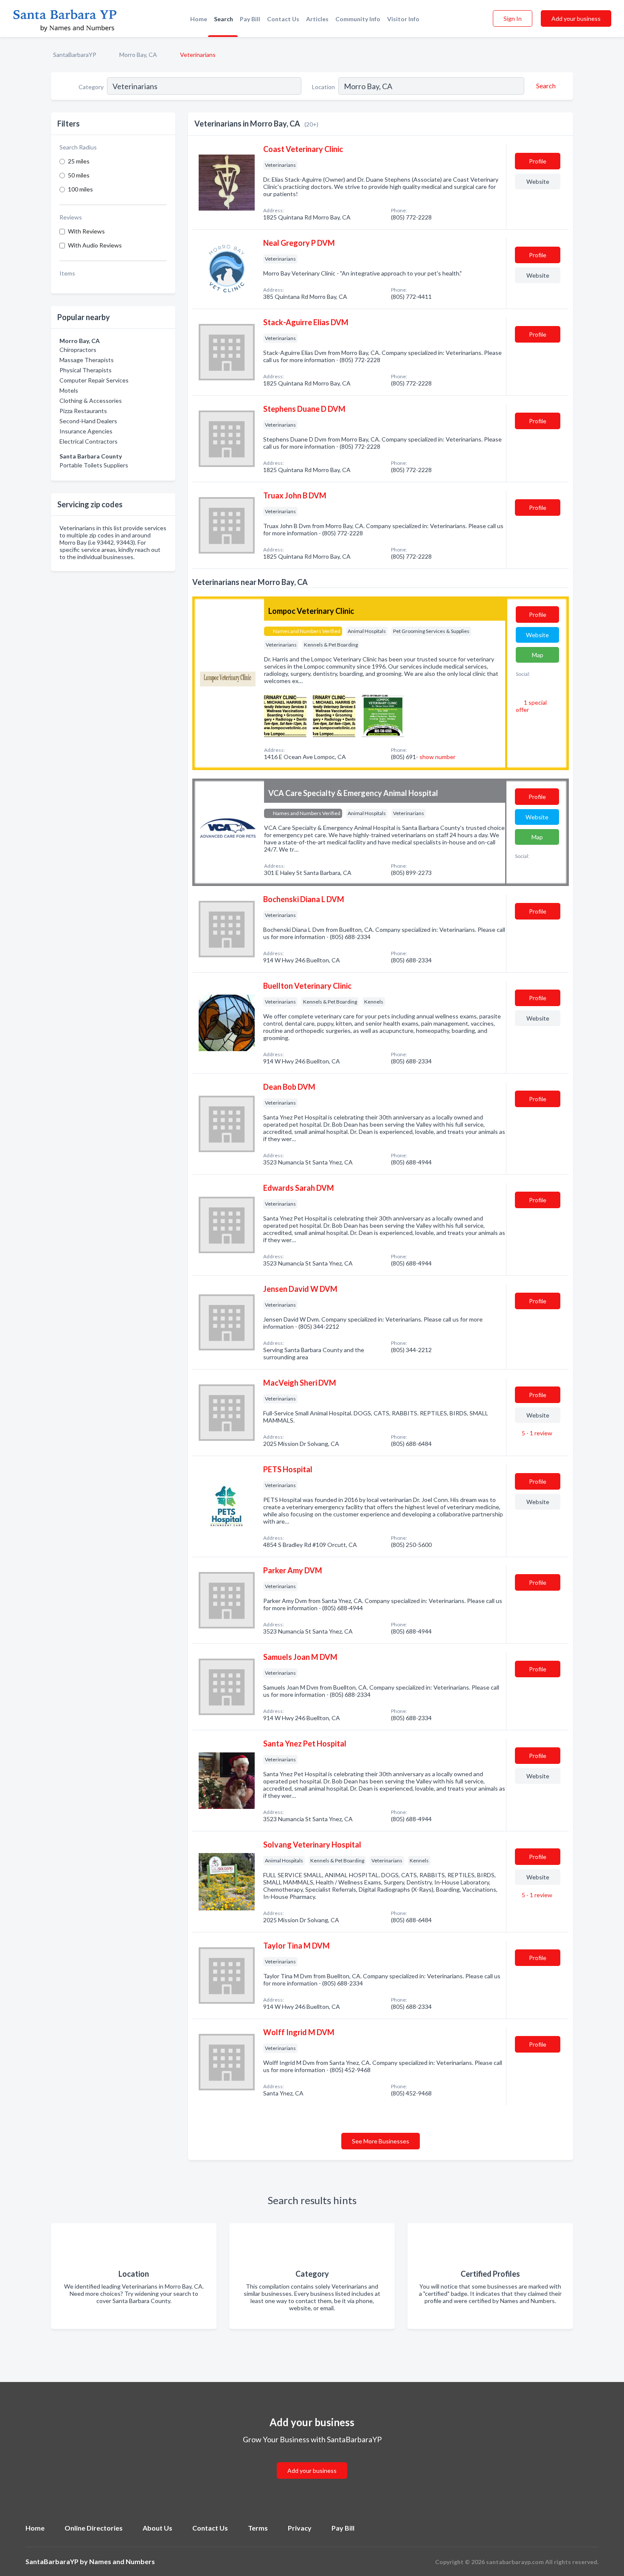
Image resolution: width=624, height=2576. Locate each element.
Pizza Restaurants (83, 411)
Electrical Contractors (89, 441)
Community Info (358, 19)
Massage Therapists (87, 360)
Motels (69, 390)
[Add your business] (312, 2460)
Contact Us (283, 19)
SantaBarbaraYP (75, 55)
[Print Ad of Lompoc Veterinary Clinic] (285, 715)
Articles (317, 19)
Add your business (576, 18)
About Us (157, 2528)
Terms (258, 2528)
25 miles (79, 161)
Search (223, 19)
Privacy (300, 2528)
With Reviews (86, 231)
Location (323, 87)
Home (199, 19)
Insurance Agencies (86, 431)
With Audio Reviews (95, 245)
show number (437, 757)
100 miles (80, 189)
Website (538, 181)
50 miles (79, 175)
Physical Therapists (86, 370)
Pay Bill (250, 19)
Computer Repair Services (94, 380)
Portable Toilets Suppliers (94, 465)
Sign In (513, 18)
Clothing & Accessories (91, 401)
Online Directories (94, 2528)
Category (91, 87)
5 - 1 (536, 1433)
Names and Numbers (122, 2561)
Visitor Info (403, 19)
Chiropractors (78, 350)
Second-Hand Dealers (88, 421)
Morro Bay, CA (138, 55)
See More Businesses (381, 2141)
